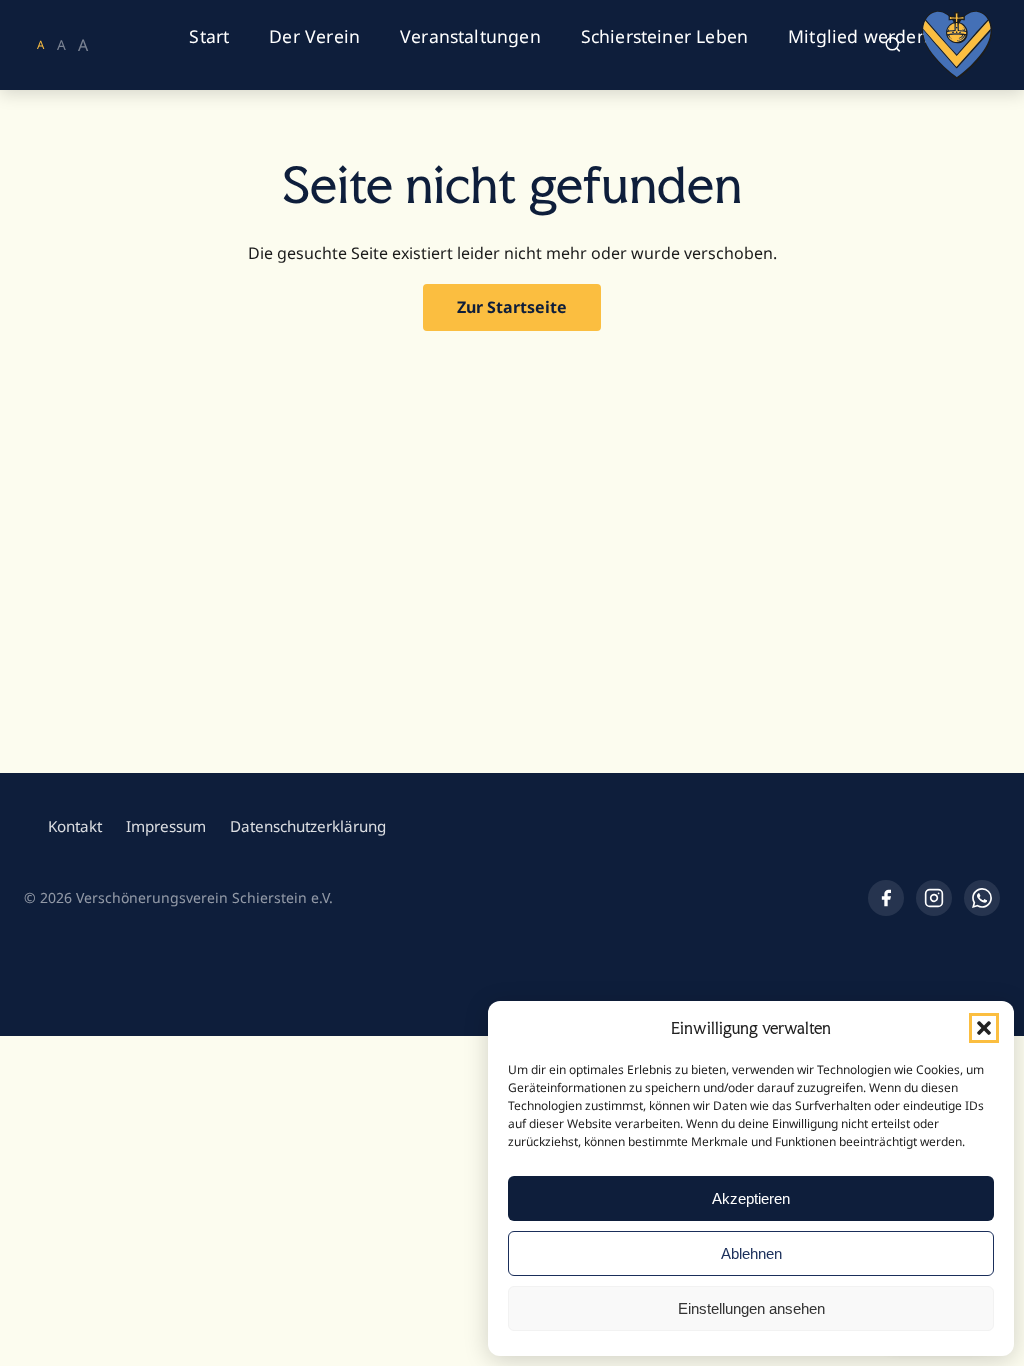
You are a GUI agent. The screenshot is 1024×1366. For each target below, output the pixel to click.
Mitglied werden (858, 36)
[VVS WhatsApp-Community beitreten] (982, 898)
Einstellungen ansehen (751, 1308)
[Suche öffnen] (892, 45)
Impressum (166, 826)
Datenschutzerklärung (308, 826)
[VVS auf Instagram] (934, 898)
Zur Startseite (512, 307)
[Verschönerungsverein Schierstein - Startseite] (957, 45)
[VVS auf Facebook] (886, 898)
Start (209, 36)
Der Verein (314, 36)
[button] (984, 1028)
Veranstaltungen (470, 36)
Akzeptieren (751, 1198)
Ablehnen (751, 1253)
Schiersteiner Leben (664, 36)
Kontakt (75, 826)
